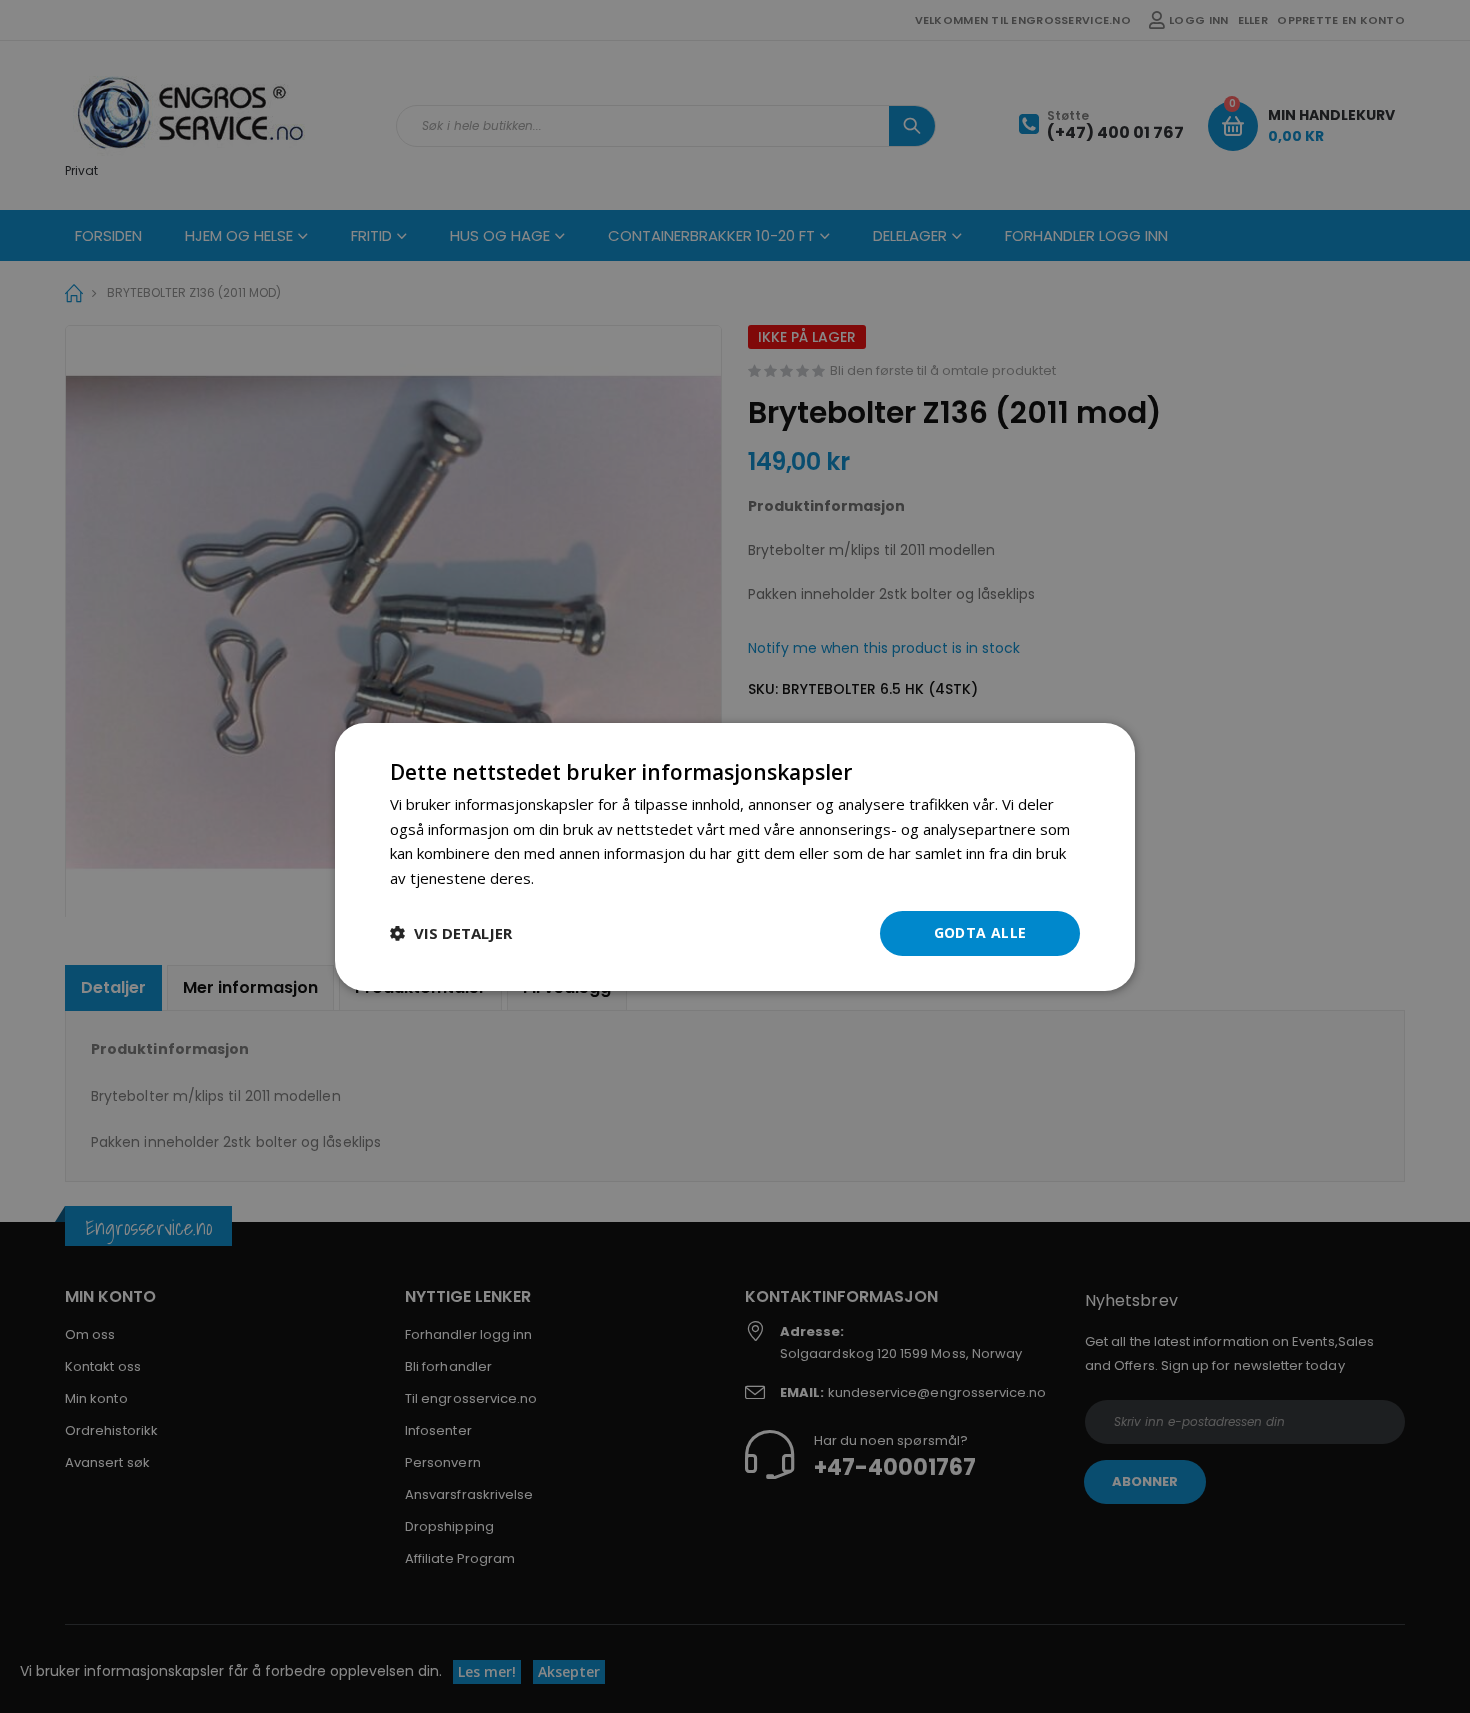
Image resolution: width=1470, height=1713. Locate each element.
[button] (451, 933)
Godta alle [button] (980, 932)
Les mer (566, 878)
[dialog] (735, 856)
